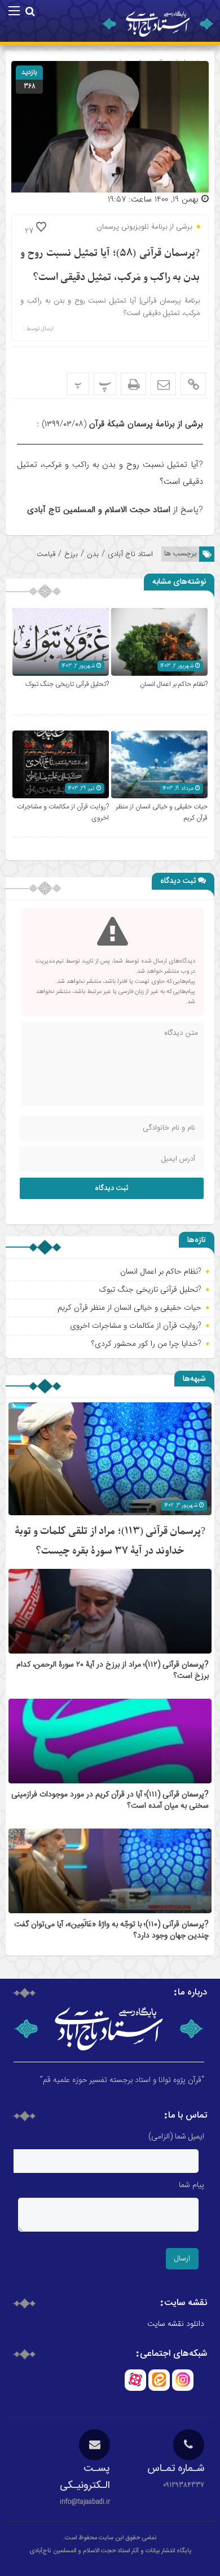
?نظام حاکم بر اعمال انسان (174, 684)
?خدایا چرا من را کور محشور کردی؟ (146, 1344)
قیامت (46, 554)
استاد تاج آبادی (130, 554)
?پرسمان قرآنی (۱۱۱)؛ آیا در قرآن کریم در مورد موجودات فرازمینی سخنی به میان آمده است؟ (110, 1800)
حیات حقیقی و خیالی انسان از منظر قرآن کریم (129, 1307)
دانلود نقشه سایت (176, 2324)
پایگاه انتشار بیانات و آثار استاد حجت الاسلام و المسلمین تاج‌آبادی (110, 2551)
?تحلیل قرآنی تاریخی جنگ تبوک (67, 684)
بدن (93, 554)
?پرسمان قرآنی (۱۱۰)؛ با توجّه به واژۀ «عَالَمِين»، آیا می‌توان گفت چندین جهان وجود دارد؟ (111, 1930)
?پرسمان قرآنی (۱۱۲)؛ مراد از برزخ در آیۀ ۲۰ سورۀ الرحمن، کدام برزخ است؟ (113, 1670)
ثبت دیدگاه (112, 1188)
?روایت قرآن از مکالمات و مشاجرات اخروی (136, 1326)
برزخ (71, 554)
